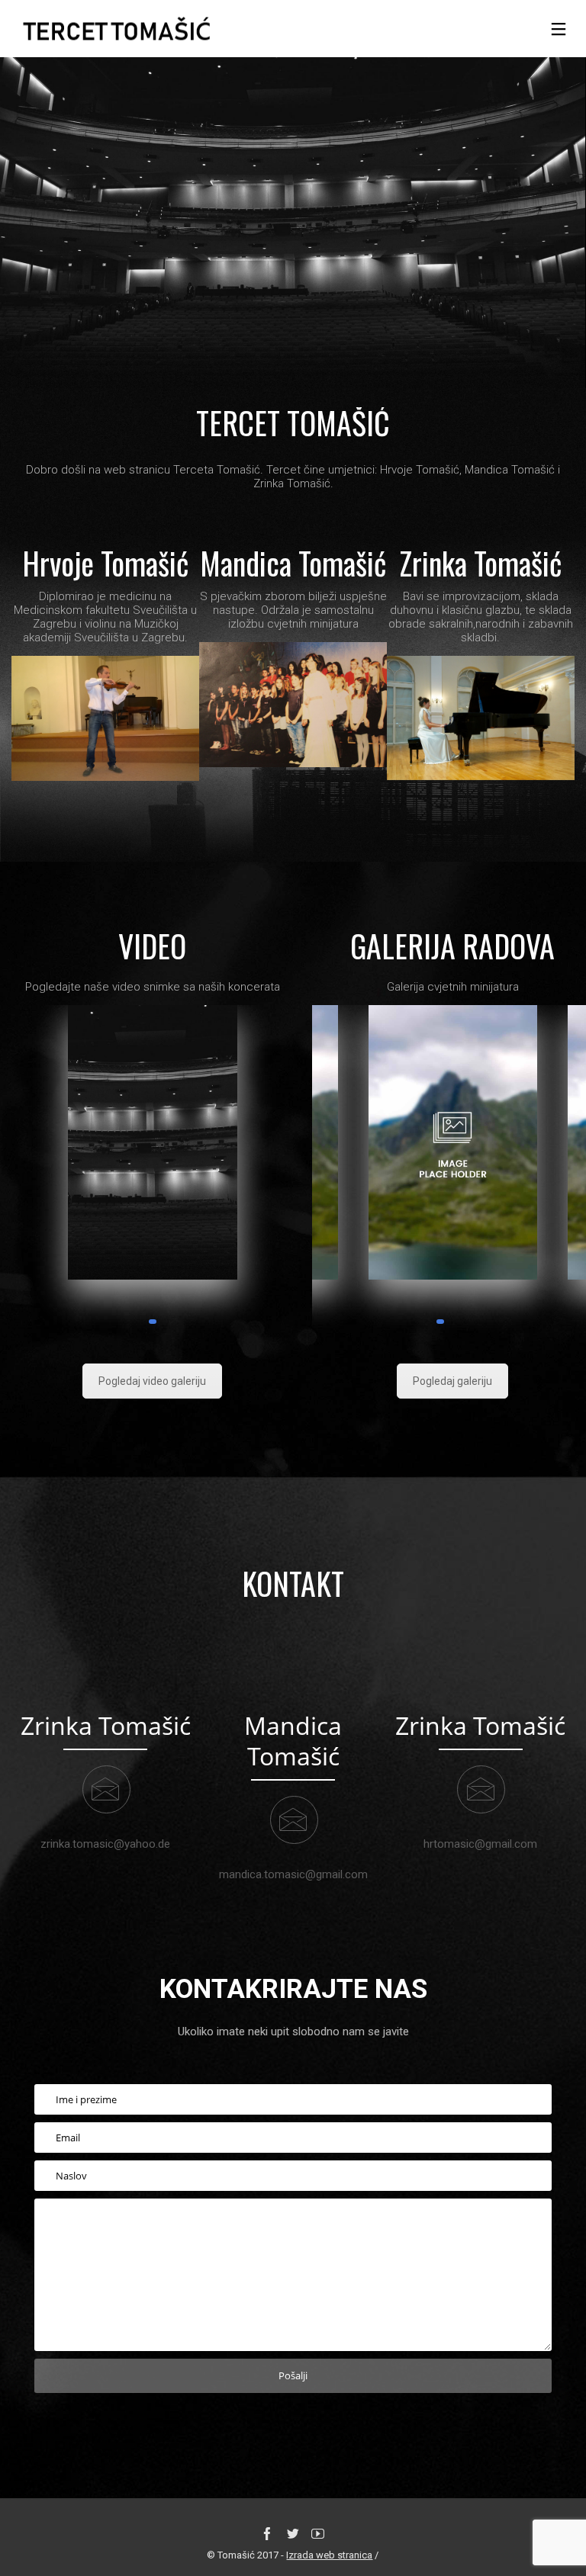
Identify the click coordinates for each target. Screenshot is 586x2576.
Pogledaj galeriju (452, 1381)
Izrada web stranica (329, 2555)
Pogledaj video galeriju (152, 1381)
